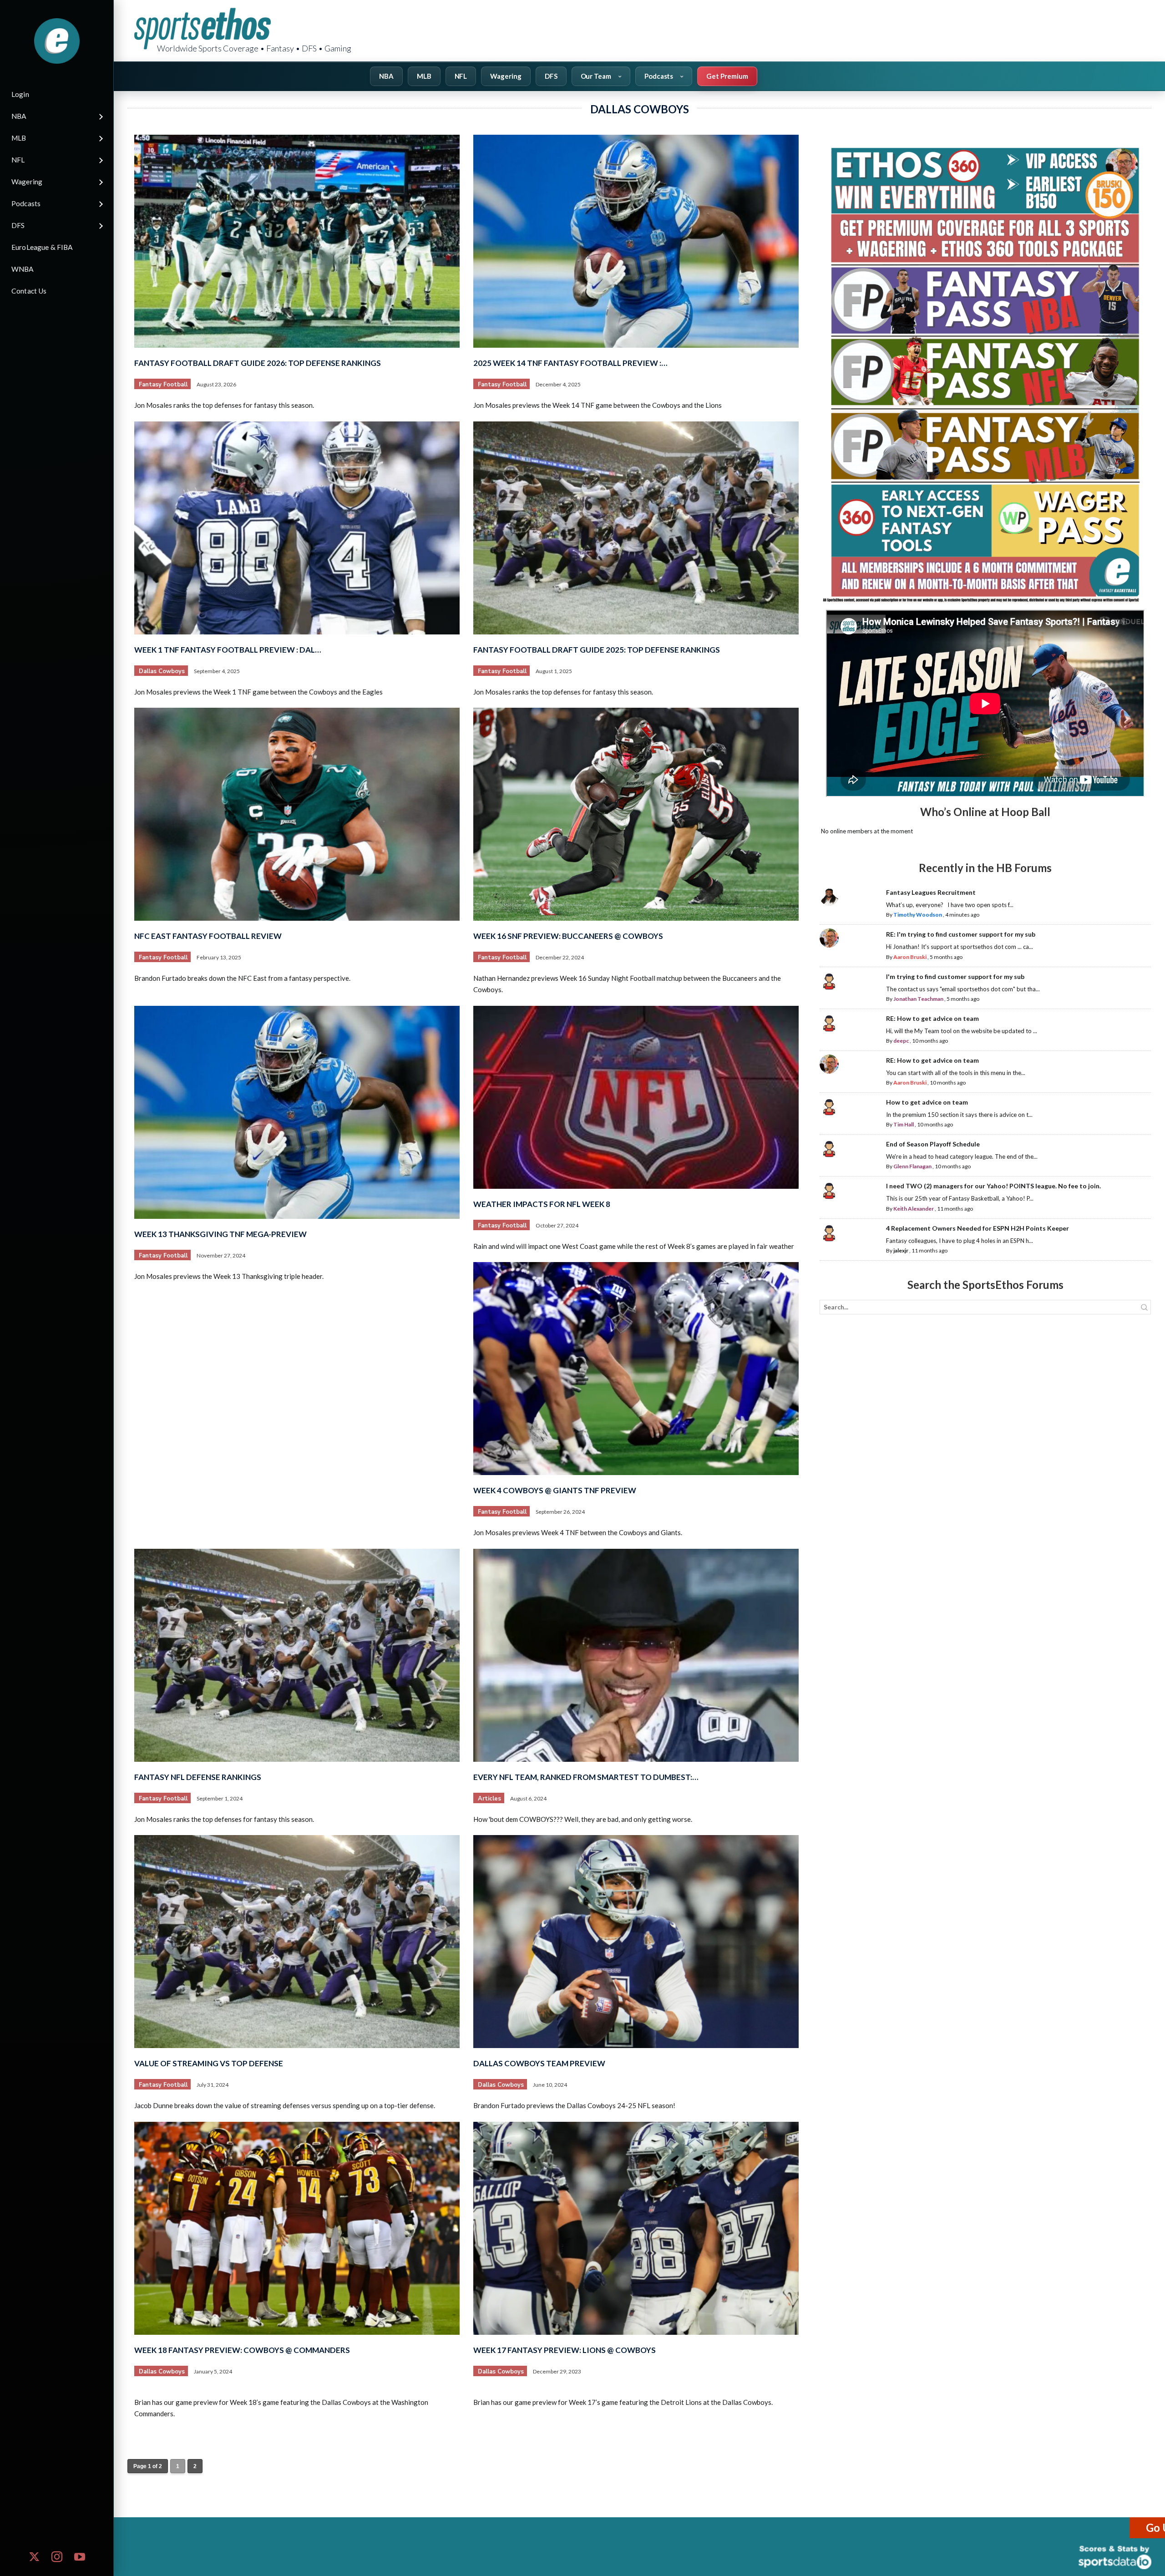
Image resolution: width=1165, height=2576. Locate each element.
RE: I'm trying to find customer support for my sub (961, 934)
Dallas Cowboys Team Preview (539, 2063)
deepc (901, 1041)
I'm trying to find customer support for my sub (955, 976)
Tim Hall (904, 1124)
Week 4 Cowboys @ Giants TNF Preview (555, 1490)
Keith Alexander (914, 1209)
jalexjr (901, 1250)
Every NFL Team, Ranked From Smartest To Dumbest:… (586, 1777)
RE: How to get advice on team (932, 1018)
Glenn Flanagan (912, 1166)
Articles (489, 1799)
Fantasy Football (163, 385)
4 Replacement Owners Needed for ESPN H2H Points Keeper (978, 1228)
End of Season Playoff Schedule (933, 1144)
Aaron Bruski (910, 957)
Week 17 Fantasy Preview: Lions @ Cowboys (565, 2350)
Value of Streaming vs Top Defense (209, 2063)
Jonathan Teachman (918, 999)
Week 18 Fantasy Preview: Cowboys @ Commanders (242, 2350)
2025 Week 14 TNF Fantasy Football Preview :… (570, 363)
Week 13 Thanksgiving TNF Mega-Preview (220, 1234)
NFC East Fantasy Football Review (208, 936)
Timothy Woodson (918, 915)
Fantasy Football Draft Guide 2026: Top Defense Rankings (258, 363)
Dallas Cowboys (162, 671)
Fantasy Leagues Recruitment (931, 892)
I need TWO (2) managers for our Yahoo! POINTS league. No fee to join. (993, 1186)
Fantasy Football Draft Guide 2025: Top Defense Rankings (597, 650)
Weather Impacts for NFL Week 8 (542, 1204)
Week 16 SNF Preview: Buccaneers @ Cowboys (568, 936)
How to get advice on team (927, 1102)
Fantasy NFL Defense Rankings (198, 1777)
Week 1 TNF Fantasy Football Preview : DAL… (228, 650)
